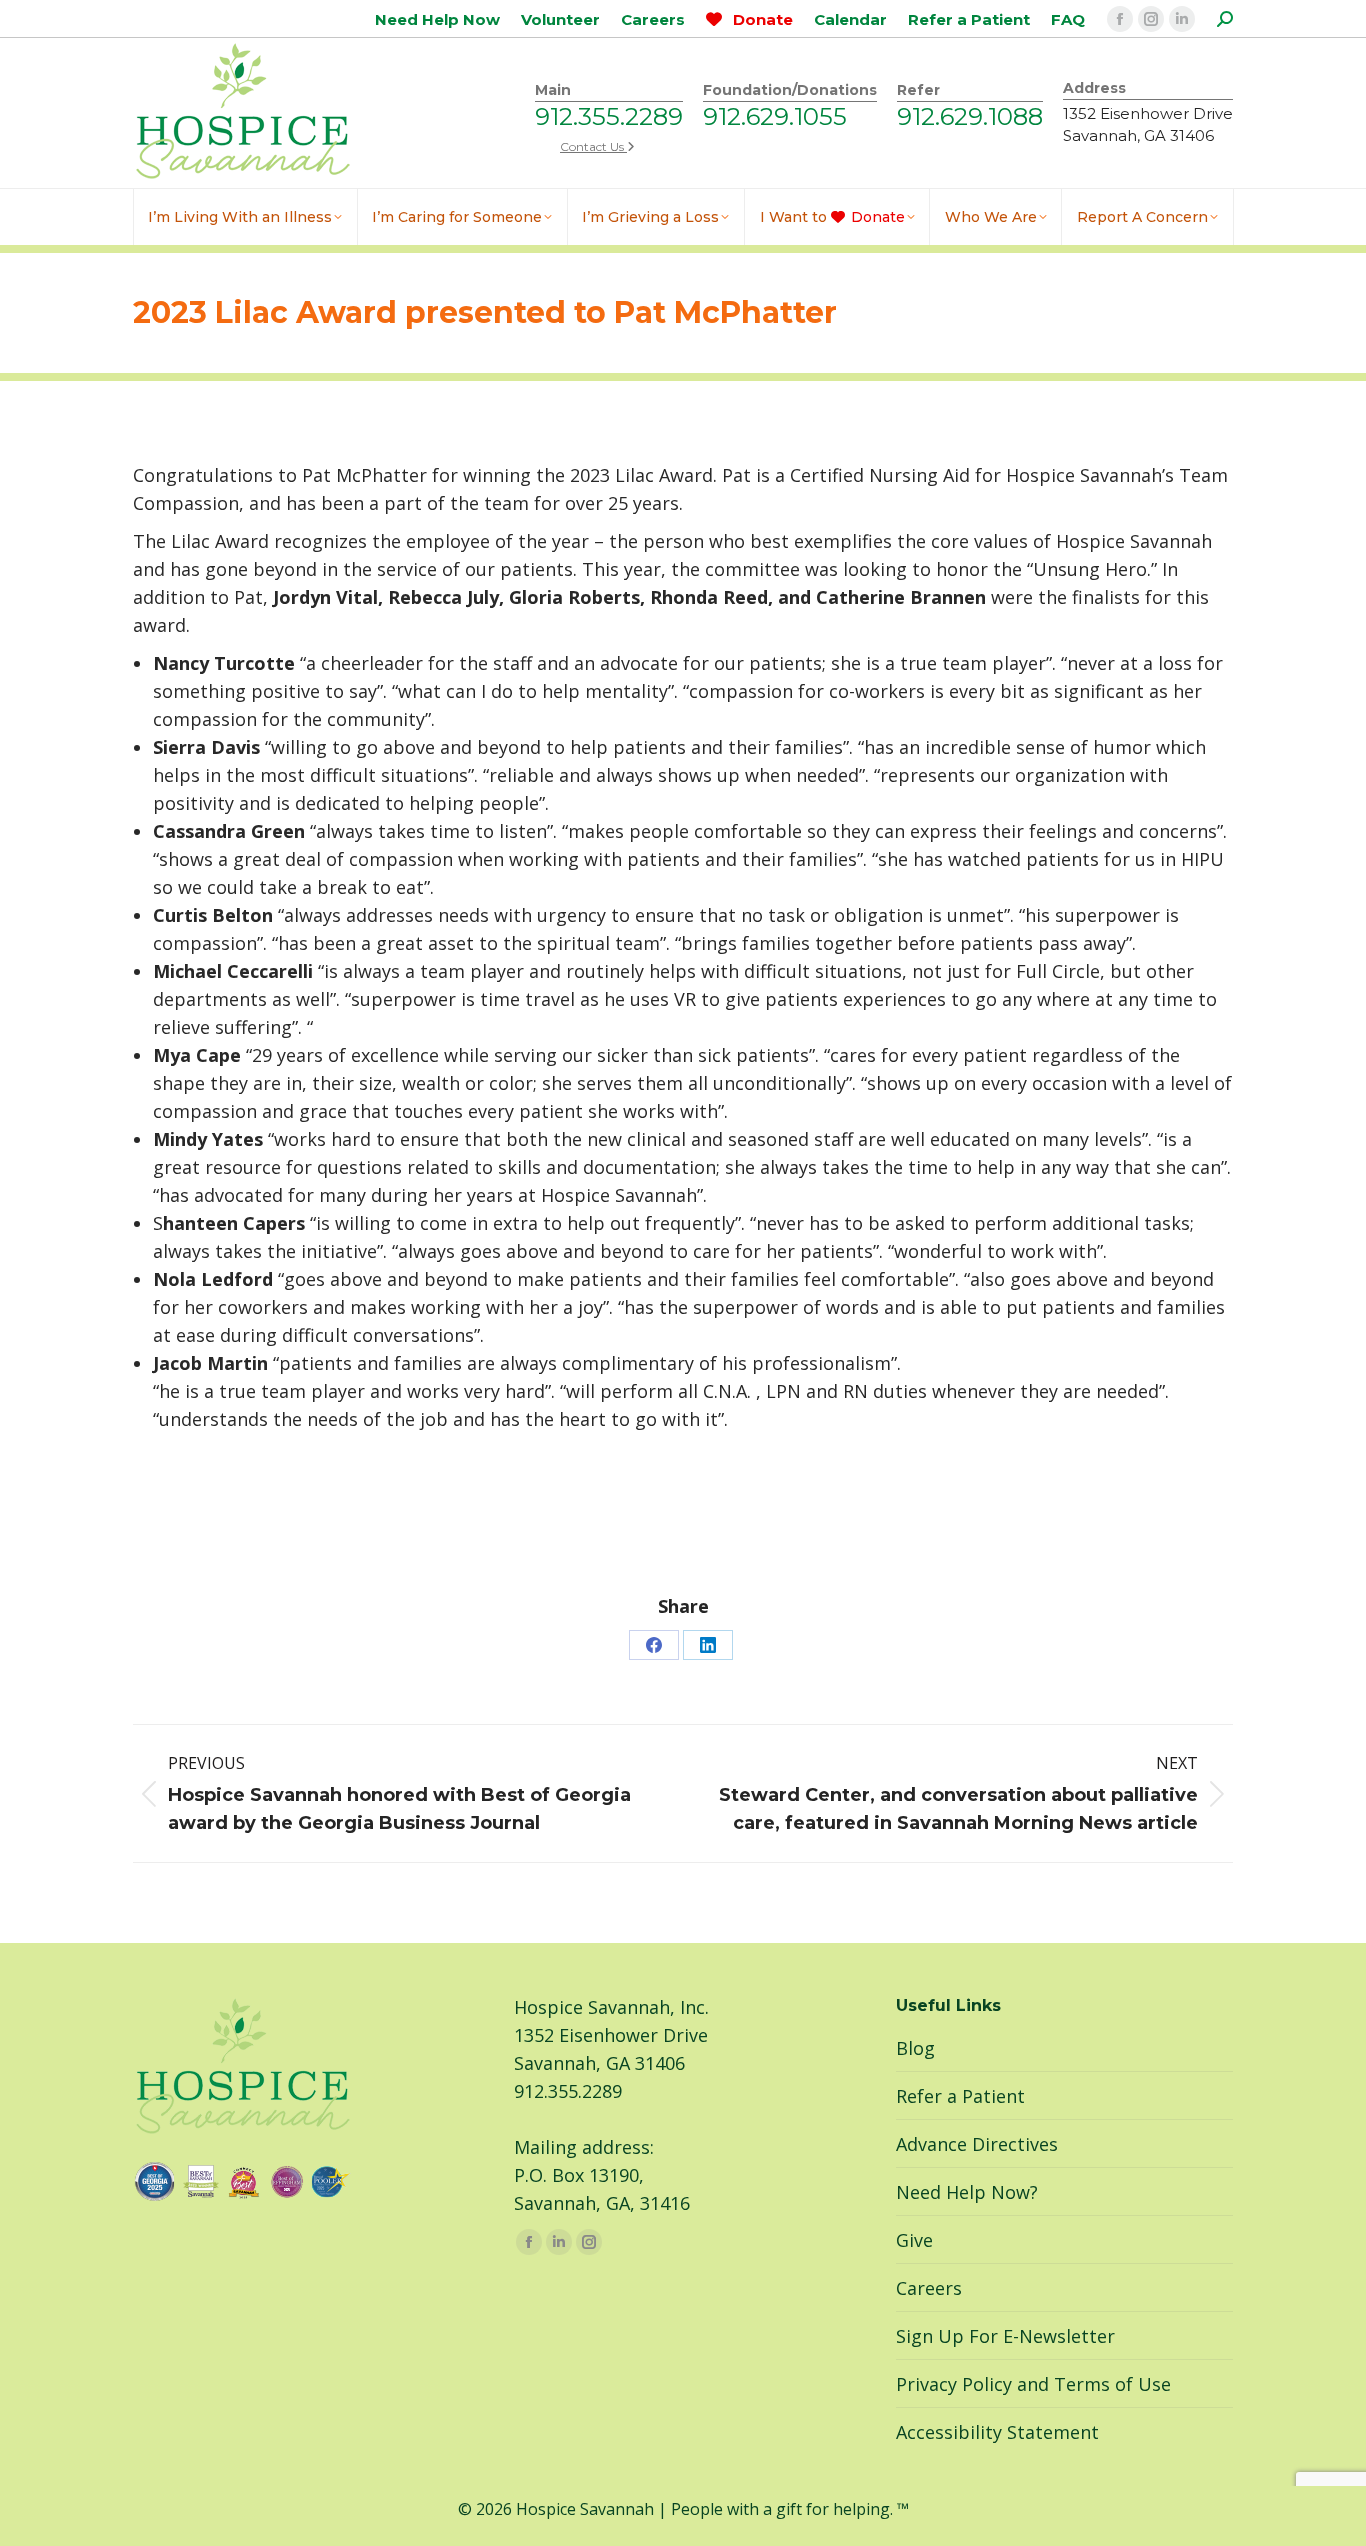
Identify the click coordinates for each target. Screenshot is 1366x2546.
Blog (915, 2048)
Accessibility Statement (997, 2432)
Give (914, 2240)
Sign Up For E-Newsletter (1005, 2336)
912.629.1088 (970, 116)
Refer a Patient (960, 2096)
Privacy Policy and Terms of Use (1033, 2384)
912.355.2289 (609, 116)
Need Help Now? (967, 2192)
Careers (929, 2288)
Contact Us (593, 146)
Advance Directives (977, 2144)
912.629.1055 (775, 116)
